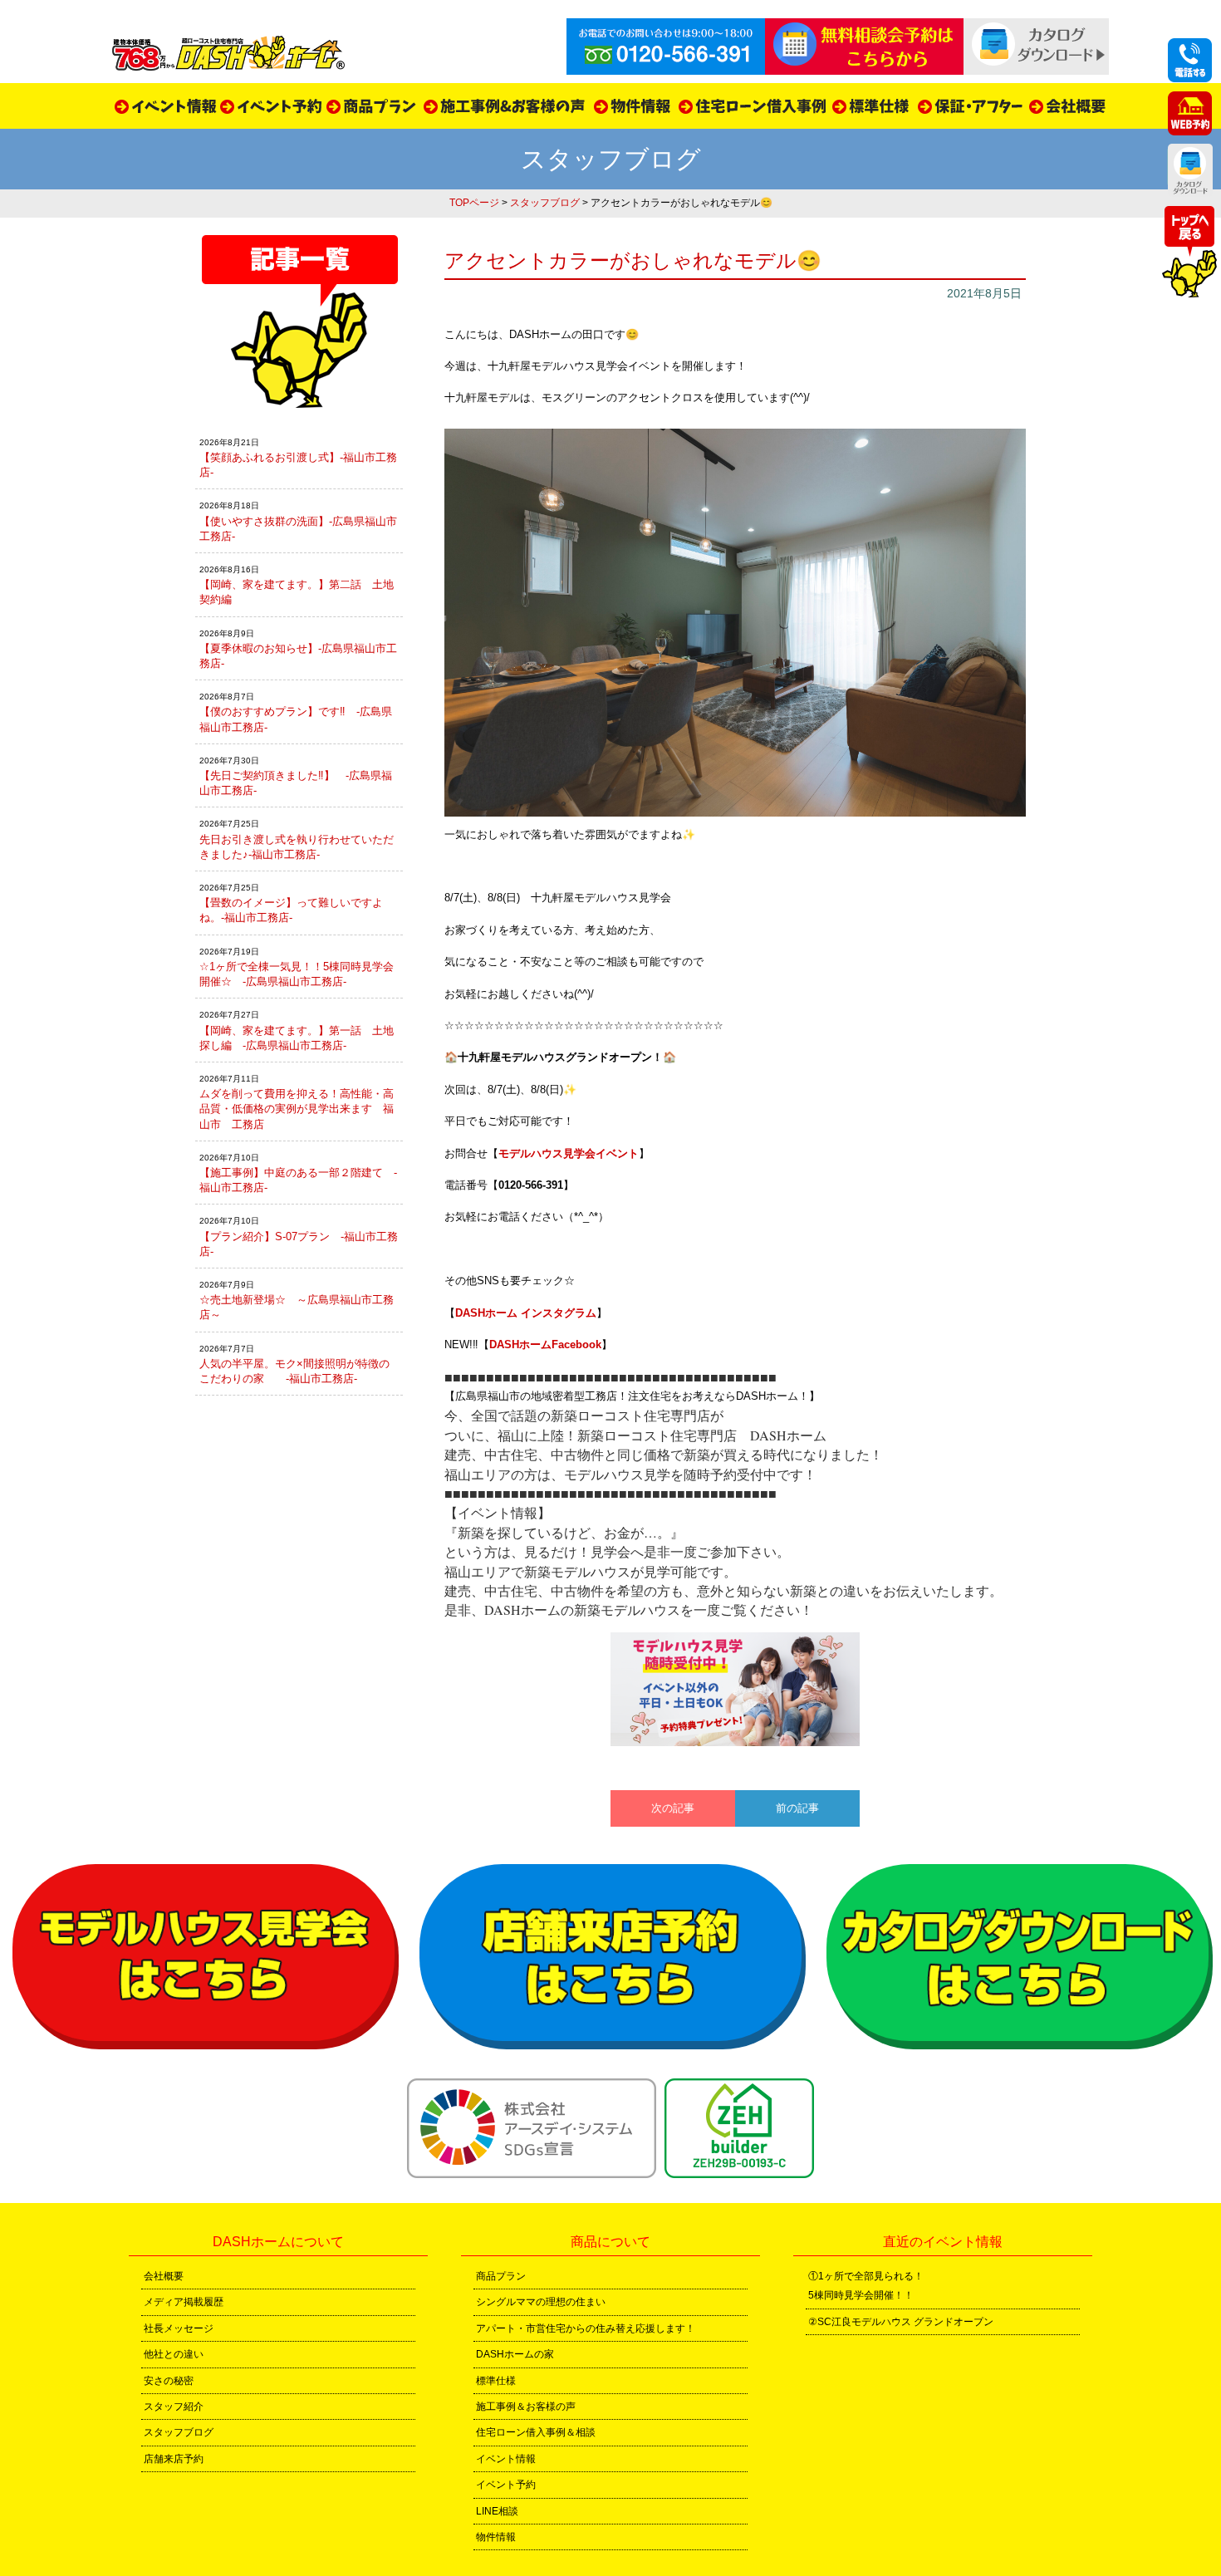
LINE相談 (497, 2511)
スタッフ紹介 (174, 2407)
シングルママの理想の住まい (541, 2302)
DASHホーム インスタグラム (526, 1313)
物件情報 (496, 2537)
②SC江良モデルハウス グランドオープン (901, 2322)
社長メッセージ (179, 2328)
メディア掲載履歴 (184, 2302)
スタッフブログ (545, 203)
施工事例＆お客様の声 (526, 2407)
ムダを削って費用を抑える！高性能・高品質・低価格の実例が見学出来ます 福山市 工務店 (297, 1109)
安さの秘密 (169, 2381)
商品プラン (501, 2276)
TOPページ (474, 203)
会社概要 (164, 2276)
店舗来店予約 (174, 2459)
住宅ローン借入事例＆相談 (536, 2432)
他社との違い (174, 2354)
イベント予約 (506, 2485)
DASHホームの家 (515, 2354)
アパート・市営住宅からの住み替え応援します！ (586, 2328)
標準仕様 (496, 2381)
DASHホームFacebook (545, 1344)
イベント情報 (506, 2459)
